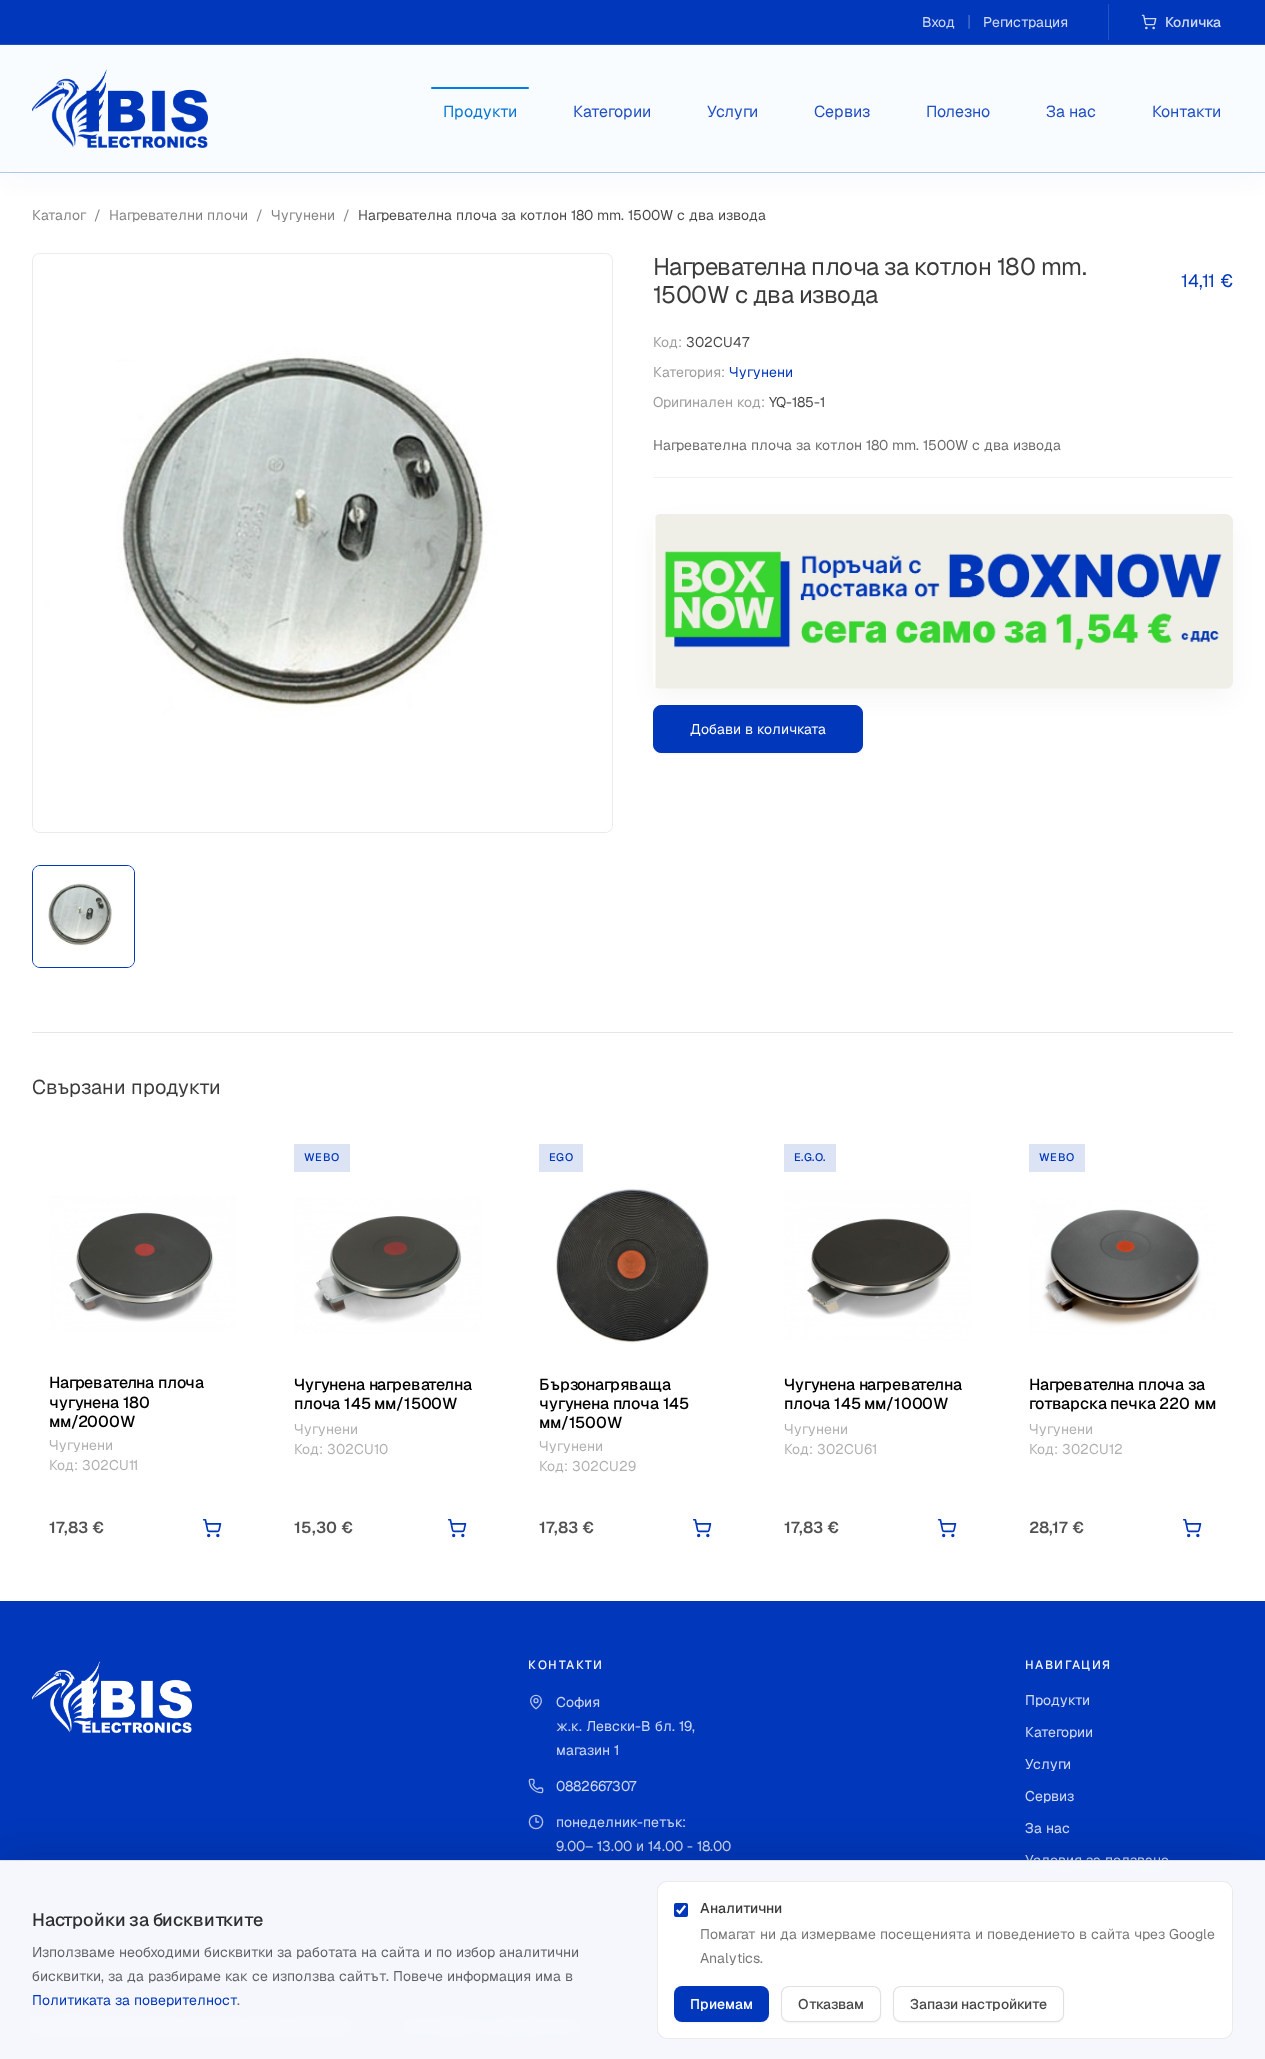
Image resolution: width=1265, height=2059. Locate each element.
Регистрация (1025, 22)
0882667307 (596, 1786)
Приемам (721, 2004)
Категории (612, 111)
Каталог (59, 215)
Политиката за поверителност (134, 2000)
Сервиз (842, 111)
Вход (938, 22)
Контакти (1186, 111)
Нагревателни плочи (178, 215)
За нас (1071, 111)
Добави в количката (758, 729)
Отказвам (831, 2004)
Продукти (480, 111)
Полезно (958, 111)
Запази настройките (978, 2004)
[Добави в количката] (212, 1528)
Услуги (732, 111)
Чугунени (303, 215)
